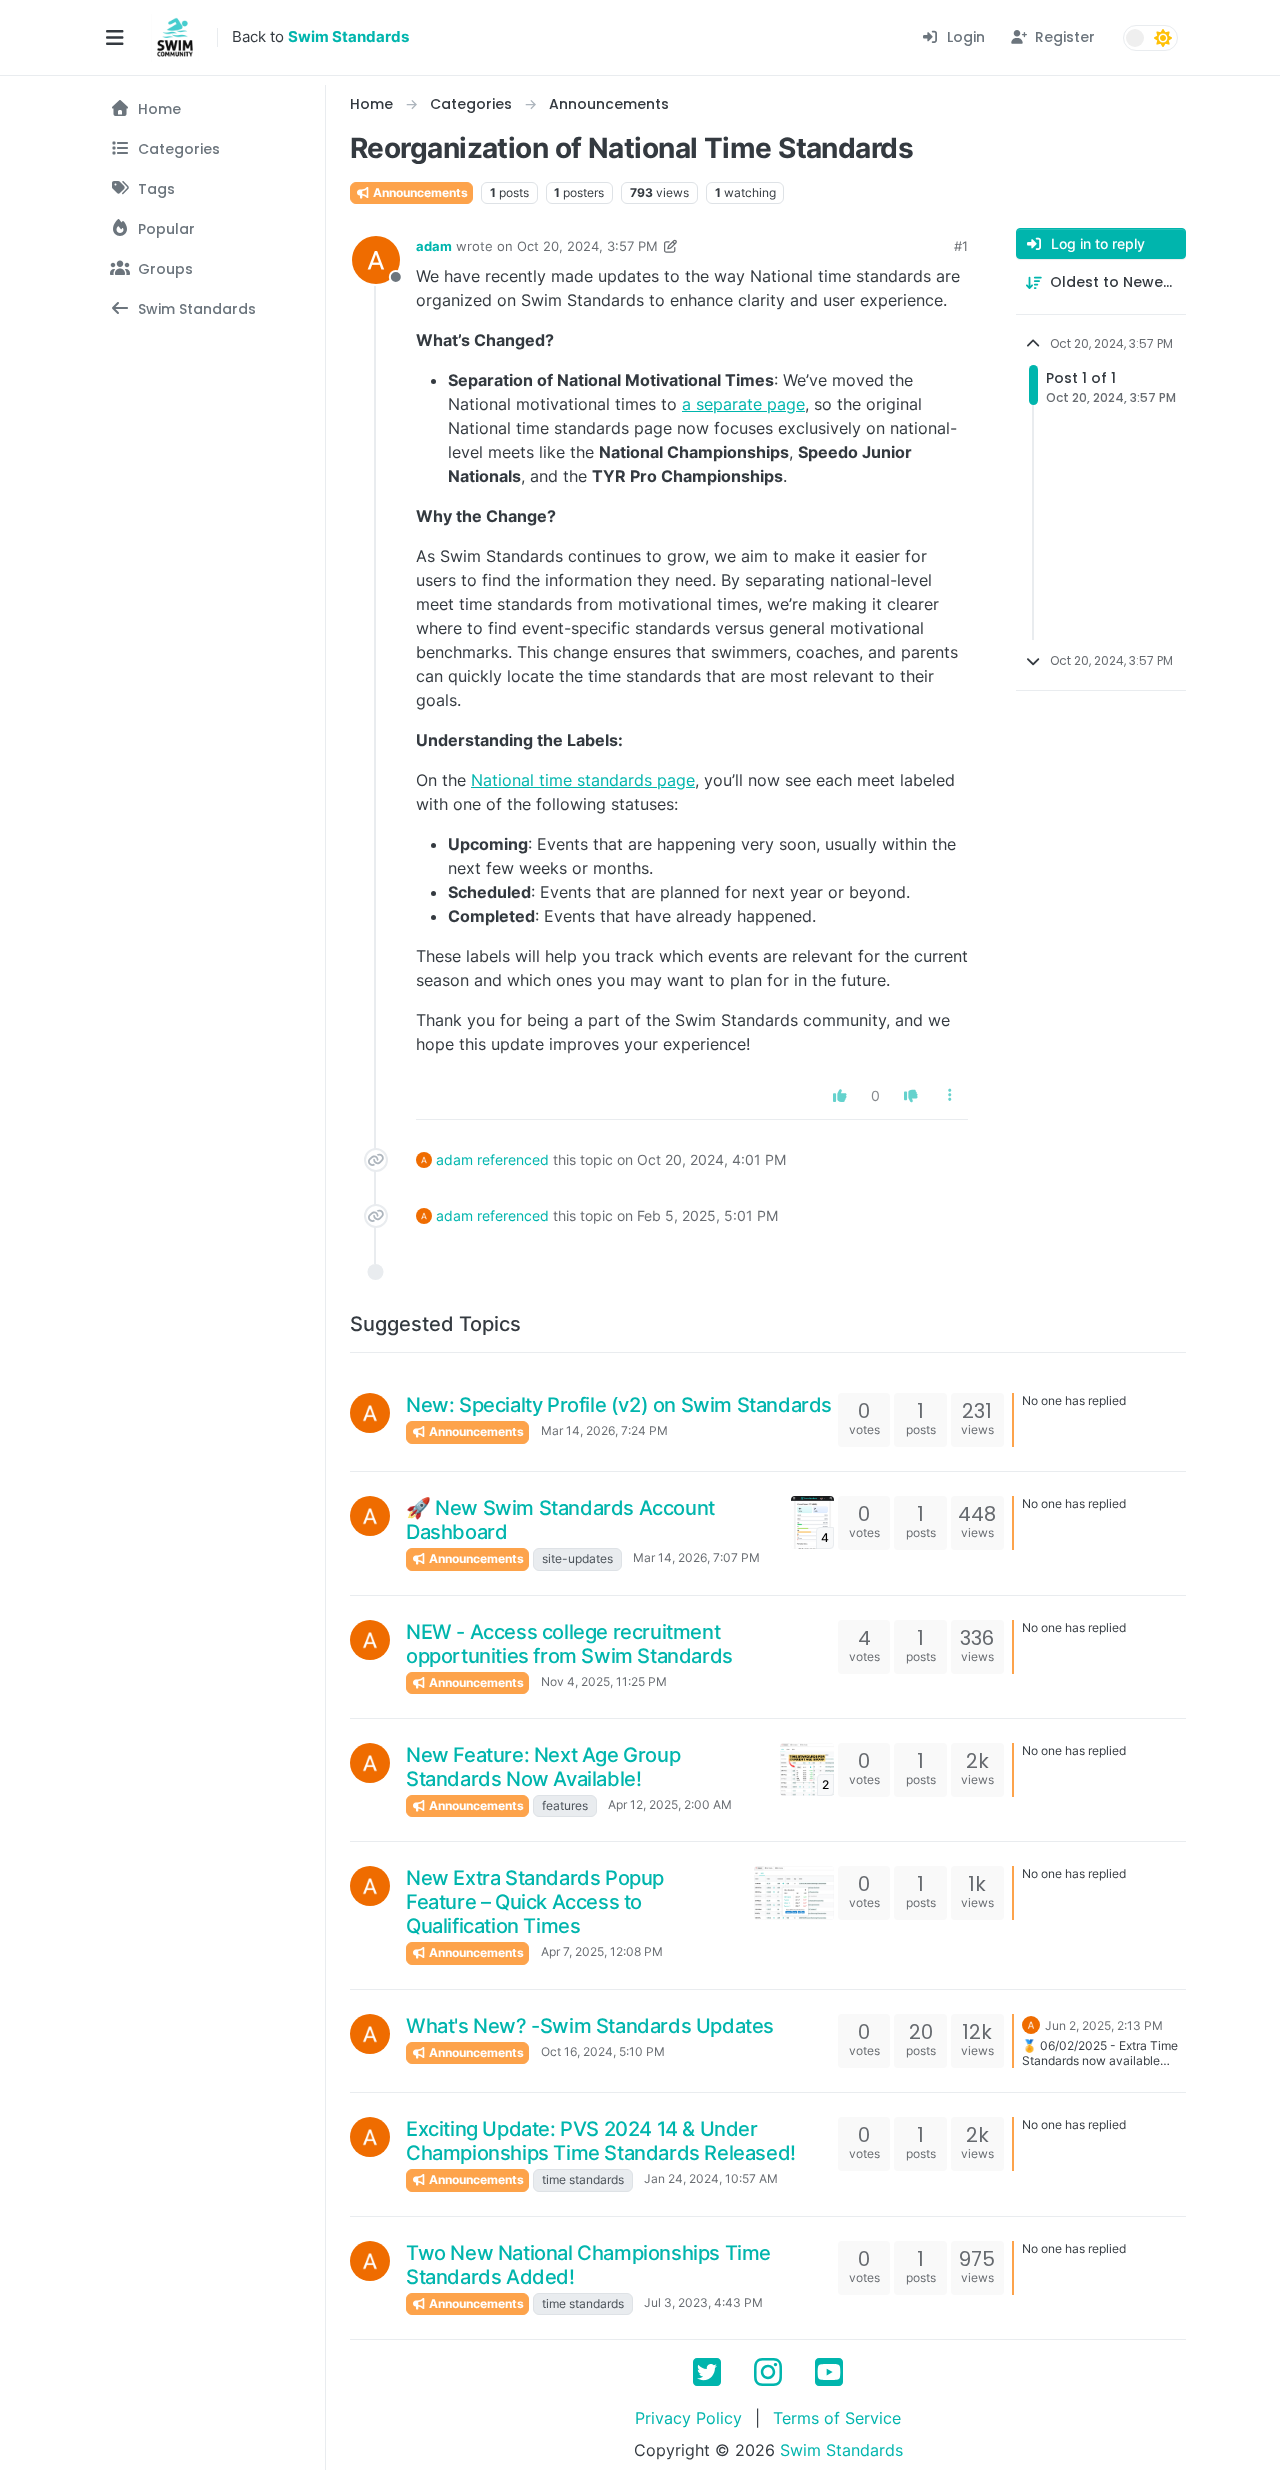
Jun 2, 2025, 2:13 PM (1104, 2025)
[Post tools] (951, 1095)
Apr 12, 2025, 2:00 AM (670, 1804)
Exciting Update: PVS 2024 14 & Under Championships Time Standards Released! (601, 2141)
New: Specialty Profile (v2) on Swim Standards (619, 1405)
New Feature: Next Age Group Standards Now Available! (543, 1767)
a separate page (743, 404)
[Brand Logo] (175, 38)
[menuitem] (953, 37)
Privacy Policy (688, 2418)
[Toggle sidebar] (114, 38)
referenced (513, 1159)
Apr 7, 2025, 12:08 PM (602, 1951)
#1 (961, 246)
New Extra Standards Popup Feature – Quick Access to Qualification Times (535, 1902)
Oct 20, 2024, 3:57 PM (587, 246)
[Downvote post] (911, 1095)
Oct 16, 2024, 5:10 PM (603, 2051)
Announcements (419, 192)
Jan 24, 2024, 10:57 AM (711, 2178)
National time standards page (583, 780)
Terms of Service (837, 2418)
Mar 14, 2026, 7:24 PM (604, 1430)
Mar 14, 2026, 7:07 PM (696, 1557)
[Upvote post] (841, 1095)
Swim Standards (841, 2450)
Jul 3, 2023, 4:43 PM (703, 2302)
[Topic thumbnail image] (794, 1892)
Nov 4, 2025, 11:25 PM (604, 1681)
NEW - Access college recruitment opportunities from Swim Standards (569, 1644)
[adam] (370, 1413)
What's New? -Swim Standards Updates (590, 2026)
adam (434, 246)
